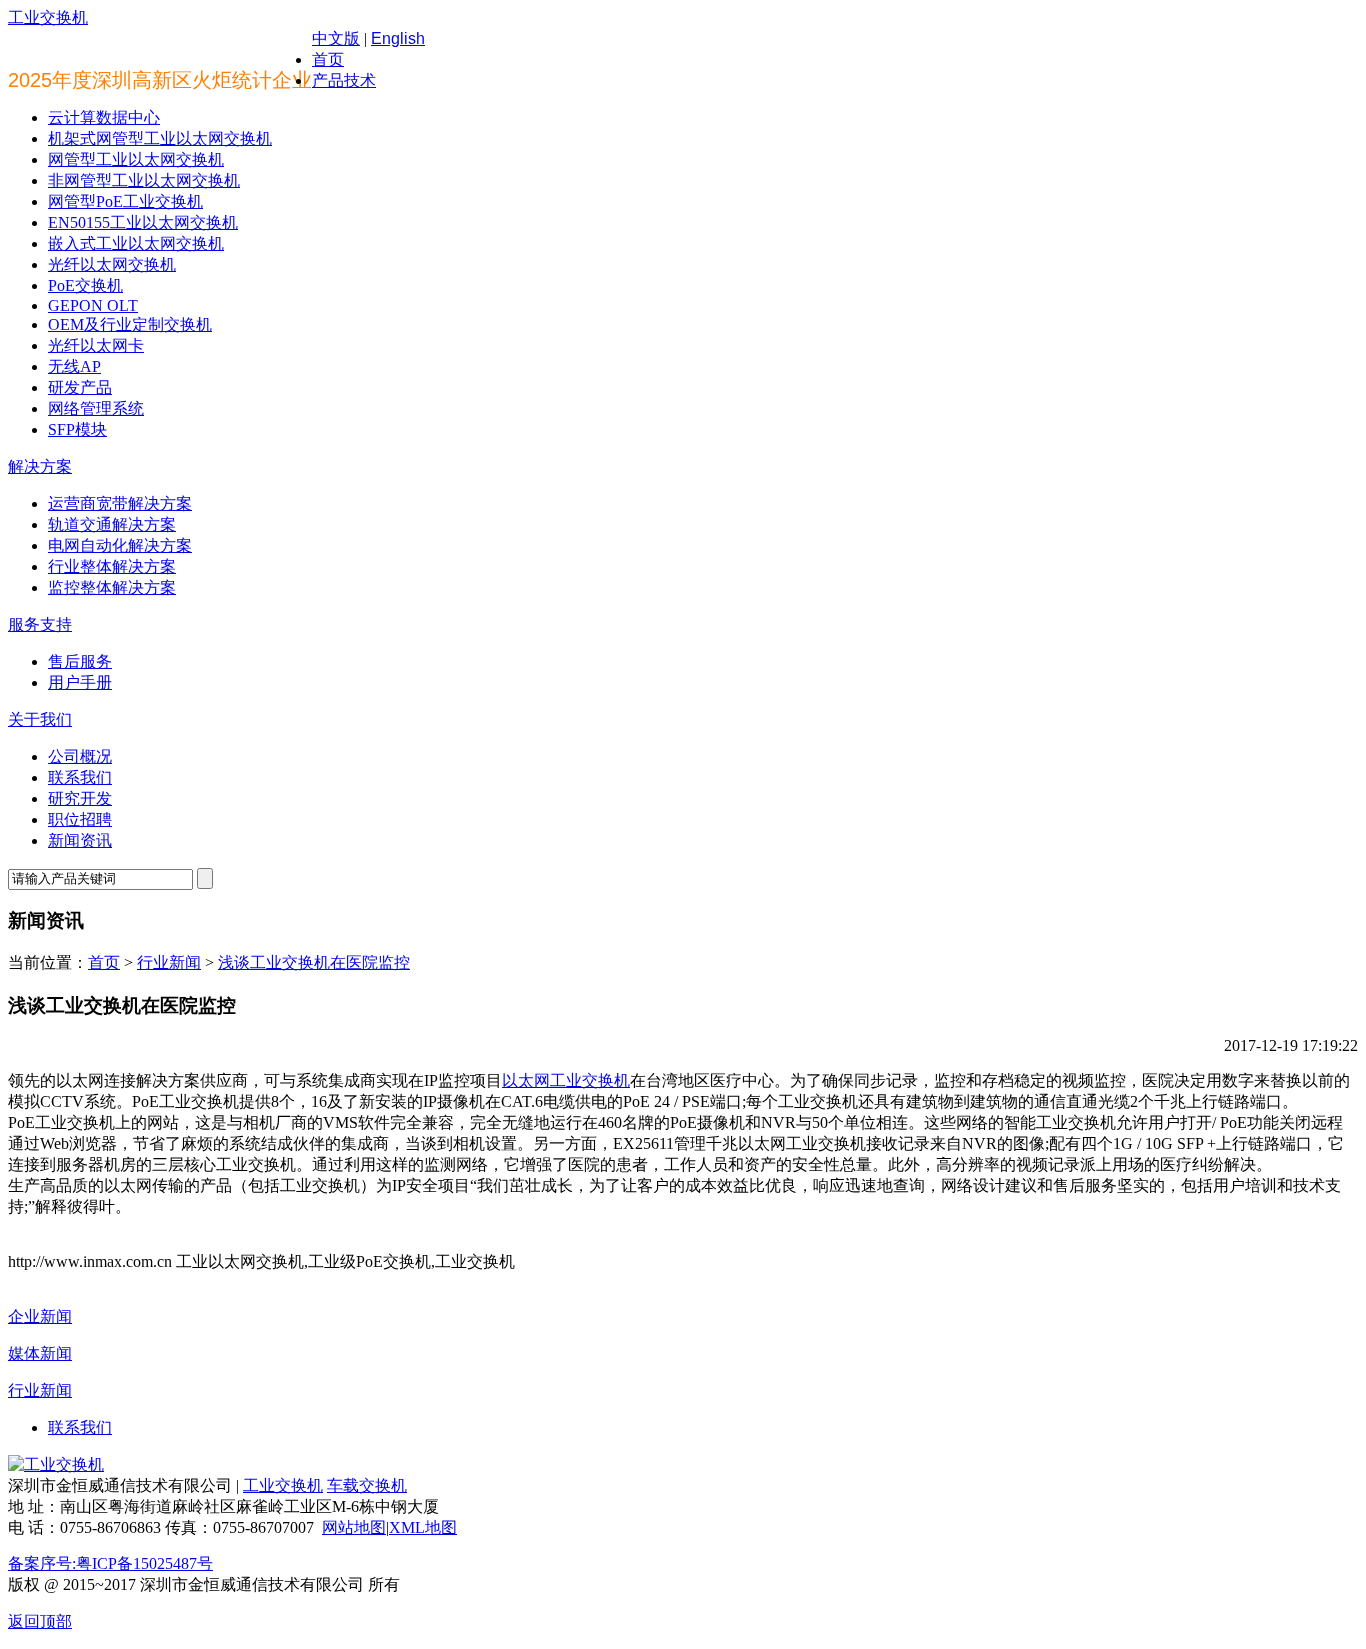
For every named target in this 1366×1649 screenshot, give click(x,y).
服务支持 (40, 624)
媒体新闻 (40, 1353)
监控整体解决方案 (112, 587)
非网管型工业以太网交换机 (144, 180)
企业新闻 (40, 1316)
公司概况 (80, 756)
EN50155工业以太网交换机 (143, 222)
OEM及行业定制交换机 (130, 324)
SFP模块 (77, 429)
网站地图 (354, 1527)
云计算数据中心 (104, 117)
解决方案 (40, 466)
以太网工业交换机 (566, 1080)
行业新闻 (169, 962)
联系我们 (80, 777)
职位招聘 (80, 819)
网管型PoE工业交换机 (125, 201)
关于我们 (40, 719)
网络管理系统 (96, 408)
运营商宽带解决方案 (120, 503)
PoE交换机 (85, 285)
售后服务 (80, 661)
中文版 (336, 38)
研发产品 (80, 387)
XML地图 (423, 1527)
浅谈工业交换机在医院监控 (314, 962)
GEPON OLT (93, 305)
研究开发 (80, 798)
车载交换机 (367, 1485)
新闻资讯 (80, 840)
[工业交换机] (56, 1464)
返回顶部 (40, 1621)
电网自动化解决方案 (120, 545)
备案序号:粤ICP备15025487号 (110, 1563)
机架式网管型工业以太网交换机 (160, 138)
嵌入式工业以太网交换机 (136, 243)
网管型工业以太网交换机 (136, 159)
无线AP (74, 366)
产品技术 (344, 80)
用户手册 (80, 682)
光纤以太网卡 (96, 345)
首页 (328, 59)
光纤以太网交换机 (112, 264)
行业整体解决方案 (112, 566)
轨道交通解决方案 (112, 524)
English (398, 38)
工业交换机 (48, 17)
